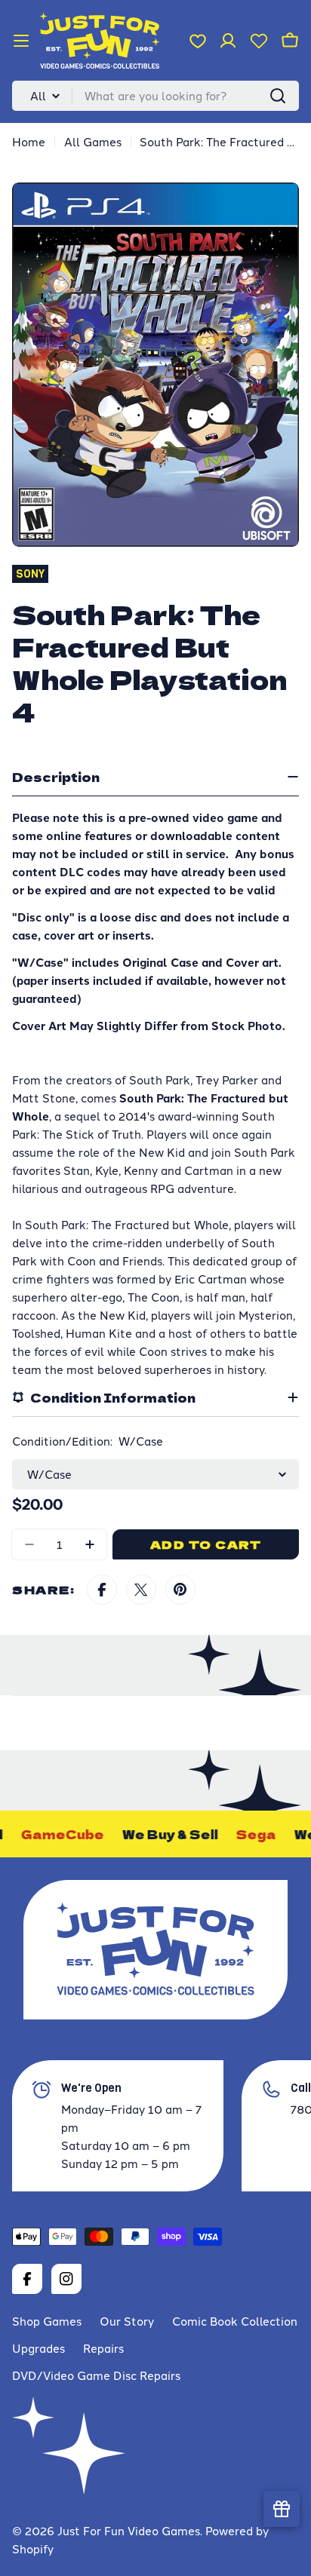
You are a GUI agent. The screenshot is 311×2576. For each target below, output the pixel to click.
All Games (93, 141)
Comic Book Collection (235, 2321)
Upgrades (38, 2348)
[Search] (278, 96)
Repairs (103, 2348)
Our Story (127, 2321)
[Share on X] (141, 1590)
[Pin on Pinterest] (180, 1590)
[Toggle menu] (21, 41)
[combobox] (155, 96)
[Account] (228, 41)
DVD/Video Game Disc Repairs (96, 2375)
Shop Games (47, 2321)
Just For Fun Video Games (129, 2530)
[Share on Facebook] (102, 1590)
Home (29, 141)
